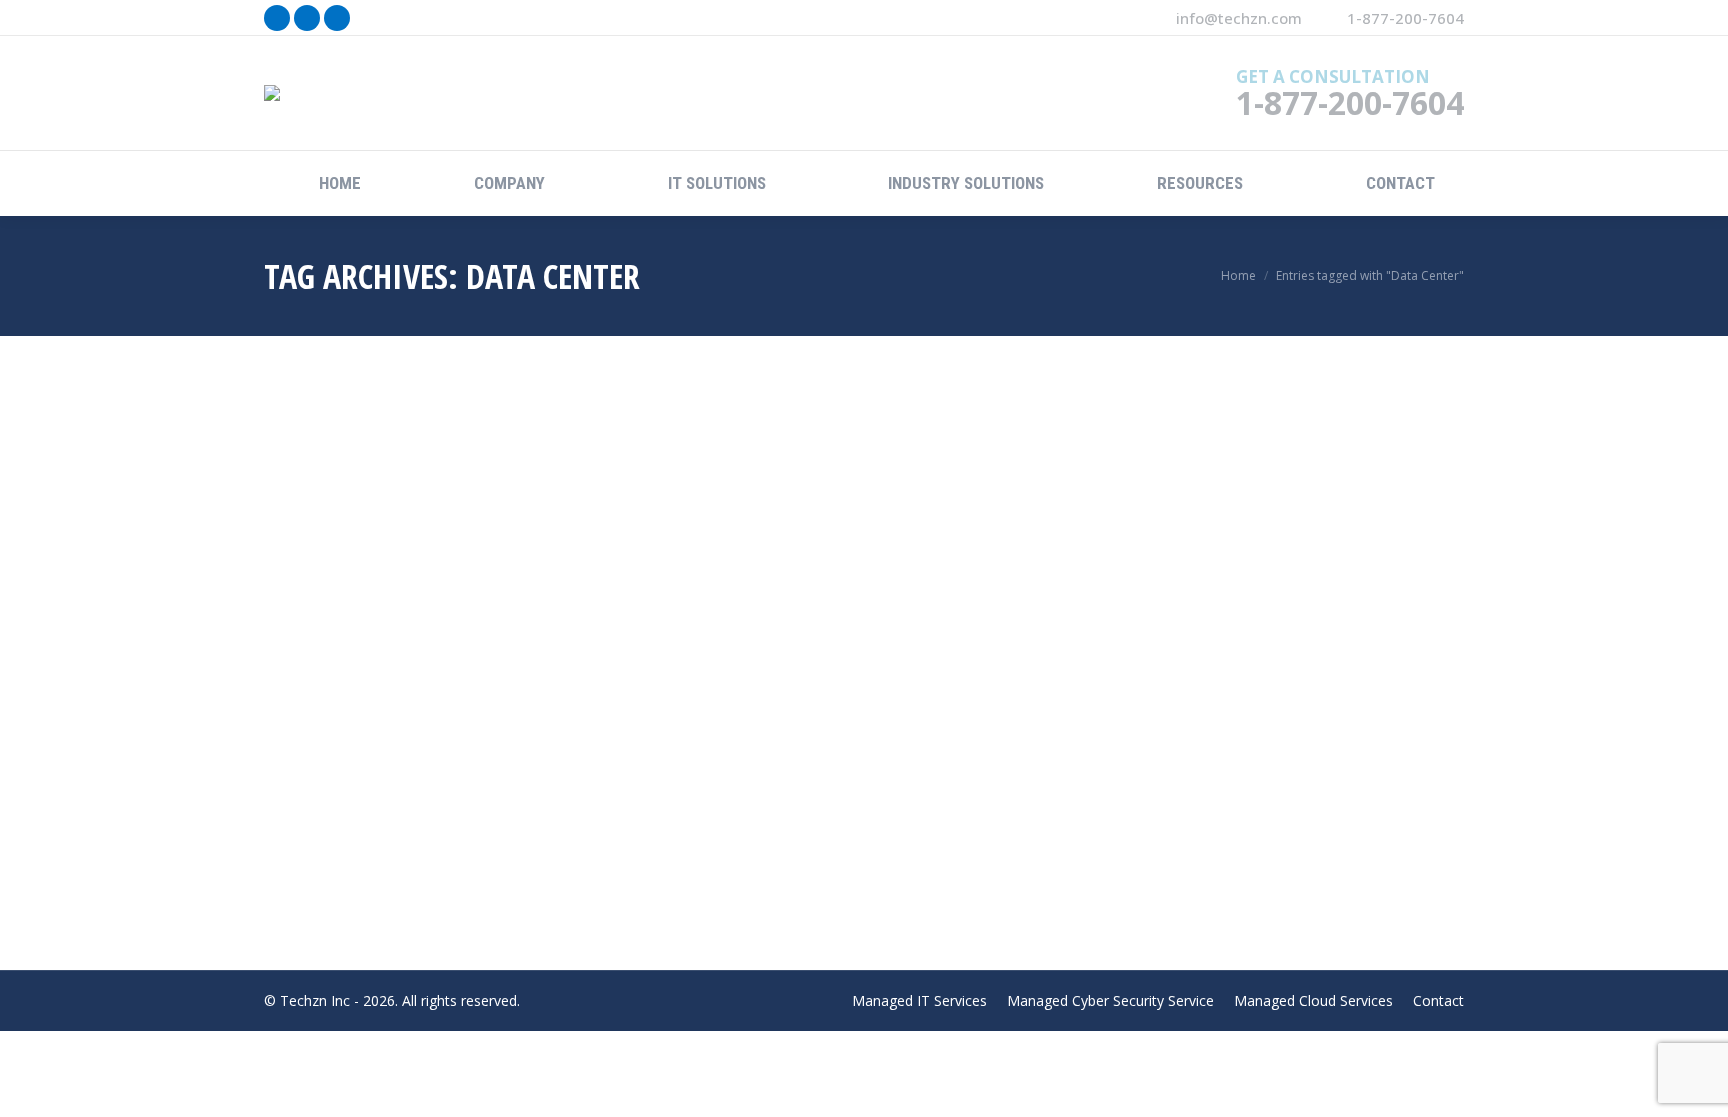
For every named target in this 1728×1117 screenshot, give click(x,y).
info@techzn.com (1238, 18)
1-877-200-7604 (1405, 18)
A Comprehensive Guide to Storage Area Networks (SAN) (511, 761)
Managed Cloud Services (368, 790)
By (518, 790)
